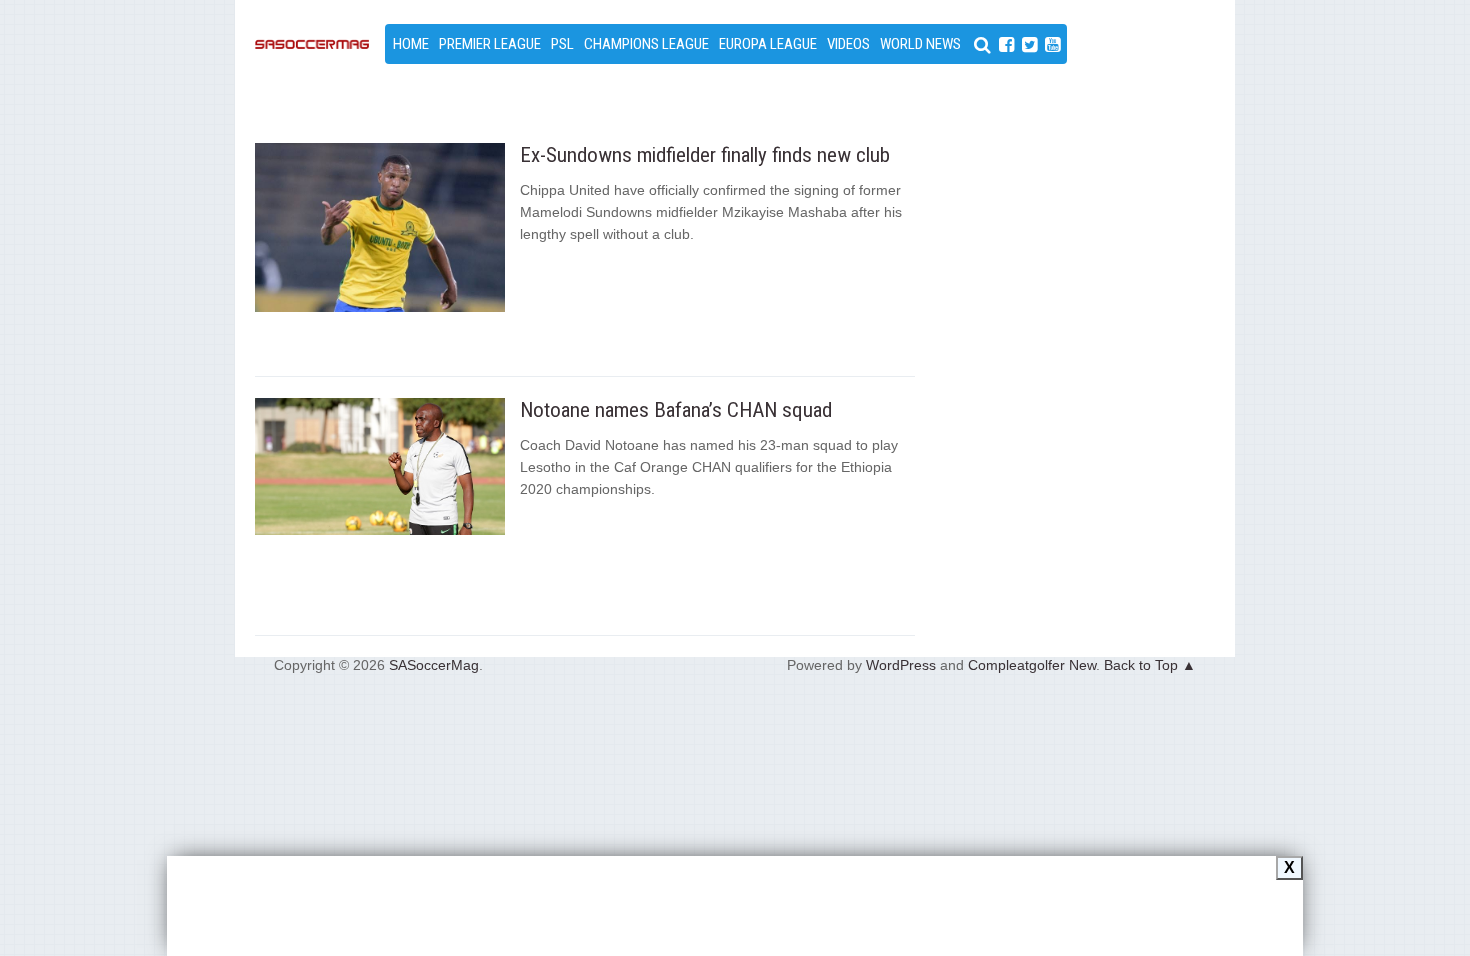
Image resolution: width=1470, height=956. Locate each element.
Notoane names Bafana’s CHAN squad (676, 410)
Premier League (490, 44)
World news (920, 44)
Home (411, 44)
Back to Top (1141, 665)
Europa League (768, 44)
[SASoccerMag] (312, 103)
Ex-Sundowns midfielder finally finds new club (705, 155)
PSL (562, 44)
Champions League (646, 44)
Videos (848, 44)
